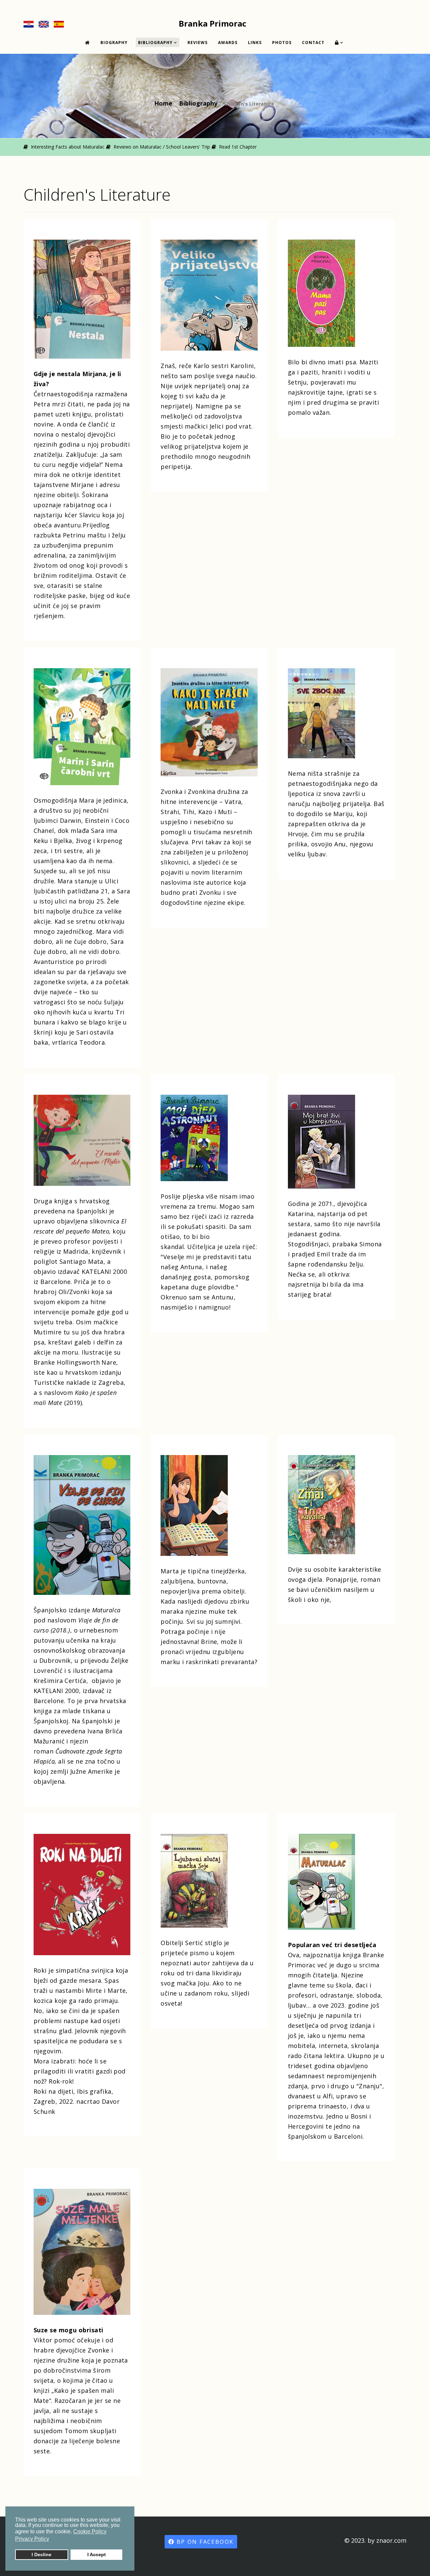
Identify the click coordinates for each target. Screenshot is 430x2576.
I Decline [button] (41, 2554)
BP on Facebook (204, 2542)
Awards (228, 43)
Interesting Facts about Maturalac (67, 147)
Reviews (198, 43)
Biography (114, 43)
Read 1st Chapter (237, 147)
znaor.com (391, 2540)
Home (163, 103)
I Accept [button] (97, 2554)
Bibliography (155, 43)
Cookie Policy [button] (90, 2531)
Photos (282, 43)
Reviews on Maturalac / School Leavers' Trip (161, 147)
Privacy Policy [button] (32, 2539)
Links (255, 43)
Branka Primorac (212, 23)
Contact (313, 43)
